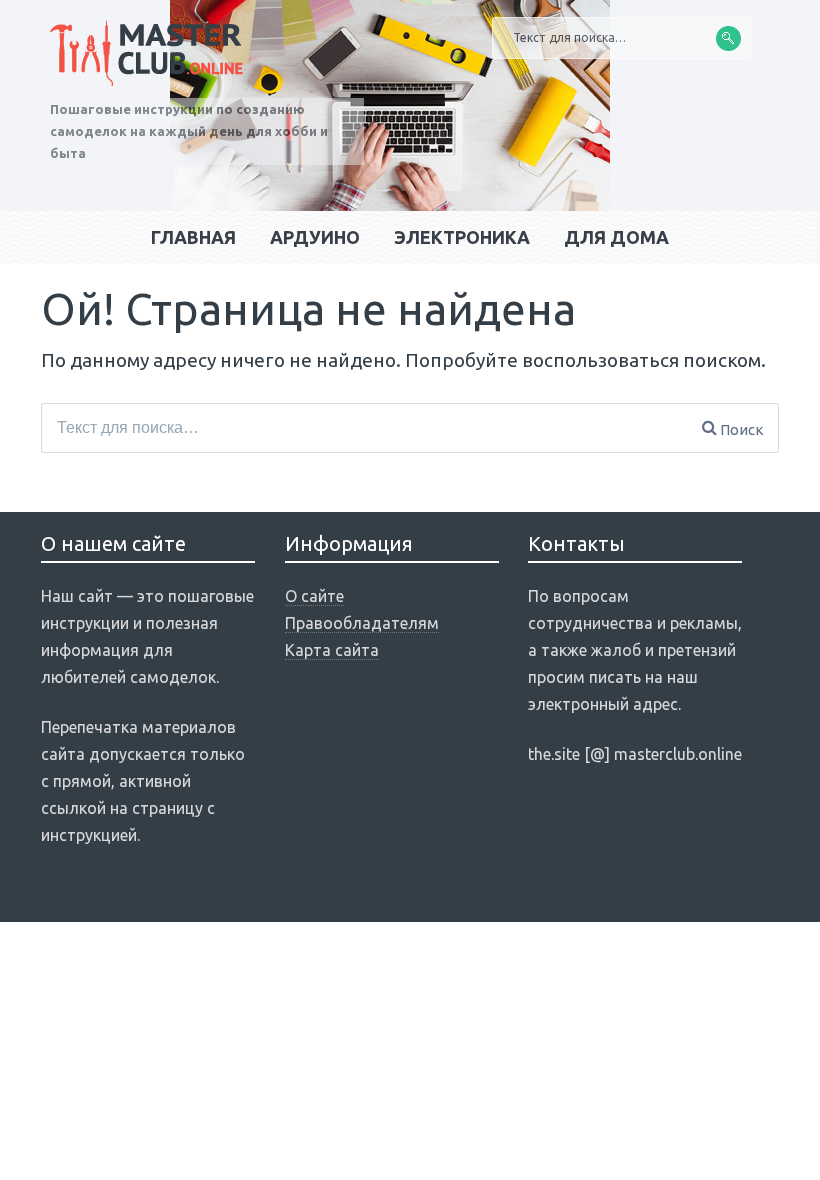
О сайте (314, 596)
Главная (193, 237)
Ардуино (315, 237)
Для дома (616, 237)
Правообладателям (362, 623)
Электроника (462, 237)
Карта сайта (332, 650)
